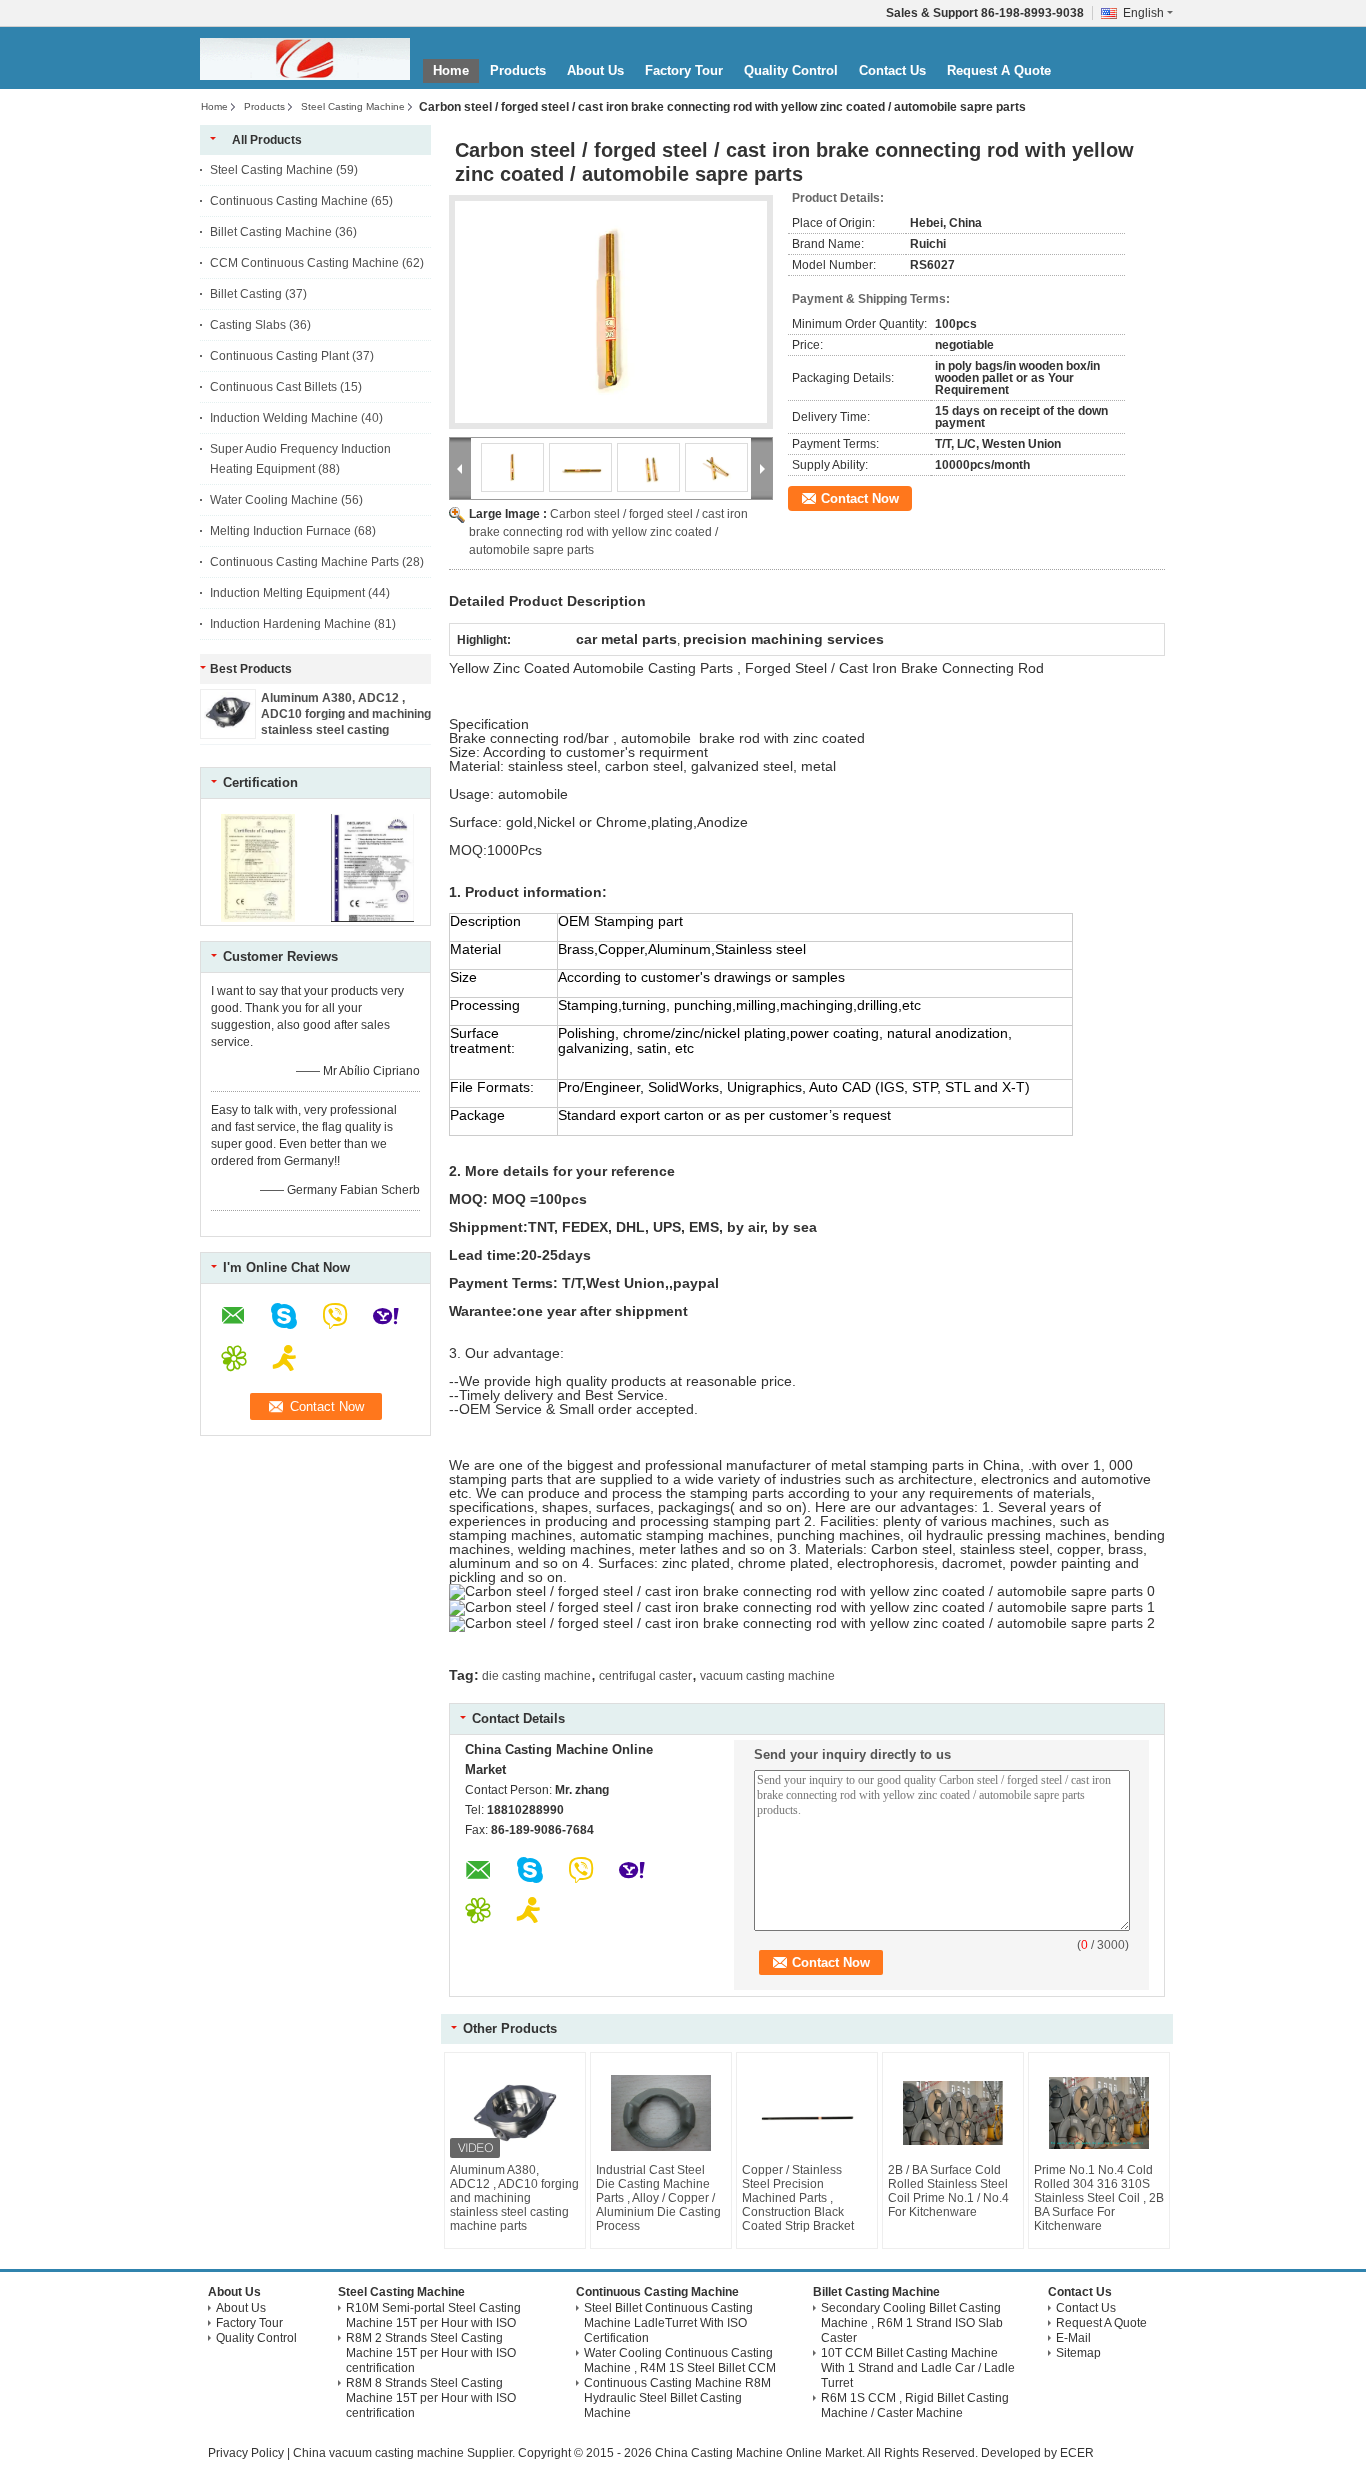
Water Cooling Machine (274, 500)
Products (518, 70)
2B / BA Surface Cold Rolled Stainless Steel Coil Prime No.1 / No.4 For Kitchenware (948, 2191)
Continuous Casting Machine (289, 201)
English (1143, 13)
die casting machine (536, 1676)
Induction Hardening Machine (290, 624)
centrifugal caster (645, 1676)
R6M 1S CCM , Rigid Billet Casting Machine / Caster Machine (915, 2405)
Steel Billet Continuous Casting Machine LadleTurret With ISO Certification (668, 2323)
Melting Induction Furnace (280, 531)
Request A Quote (999, 70)
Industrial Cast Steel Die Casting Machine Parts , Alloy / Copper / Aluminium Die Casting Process (658, 2198)
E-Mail (1073, 2338)
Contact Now (860, 498)
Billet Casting (246, 294)
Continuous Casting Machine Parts (304, 562)
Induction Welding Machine (284, 418)
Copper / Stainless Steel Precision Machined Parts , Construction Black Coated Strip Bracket (798, 2198)
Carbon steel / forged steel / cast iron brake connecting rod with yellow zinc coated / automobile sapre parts (608, 532)
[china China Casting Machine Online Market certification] (258, 918)
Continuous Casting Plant (279, 356)
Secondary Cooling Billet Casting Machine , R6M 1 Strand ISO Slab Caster (912, 2323)
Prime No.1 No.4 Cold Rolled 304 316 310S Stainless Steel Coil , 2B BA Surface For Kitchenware (1099, 2198)
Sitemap (1078, 2353)
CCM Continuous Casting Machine (304, 263)
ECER (1077, 2453)
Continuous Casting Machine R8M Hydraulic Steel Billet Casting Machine (677, 2398)
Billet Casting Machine (271, 232)
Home (451, 70)
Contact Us (892, 70)
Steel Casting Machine (353, 106)
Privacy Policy (246, 2453)
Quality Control (791, 70)
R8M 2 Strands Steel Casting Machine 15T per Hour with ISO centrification (431, 2353)
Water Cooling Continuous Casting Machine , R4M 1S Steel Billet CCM (680, 2360)
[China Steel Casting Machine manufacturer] (305, 59)
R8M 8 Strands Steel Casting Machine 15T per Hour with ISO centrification (431, 2398)
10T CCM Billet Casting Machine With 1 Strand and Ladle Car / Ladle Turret (918, 2368)
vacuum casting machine (767, 1676)
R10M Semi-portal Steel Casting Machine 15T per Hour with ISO (433, 2315)
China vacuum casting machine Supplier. (405, 2453)
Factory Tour (684, 70)
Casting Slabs (248, 325)
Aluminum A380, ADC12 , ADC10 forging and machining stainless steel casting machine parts (514, 2198)
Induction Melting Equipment (287, 593)
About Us (595, 70)
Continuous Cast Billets (273, 387)
